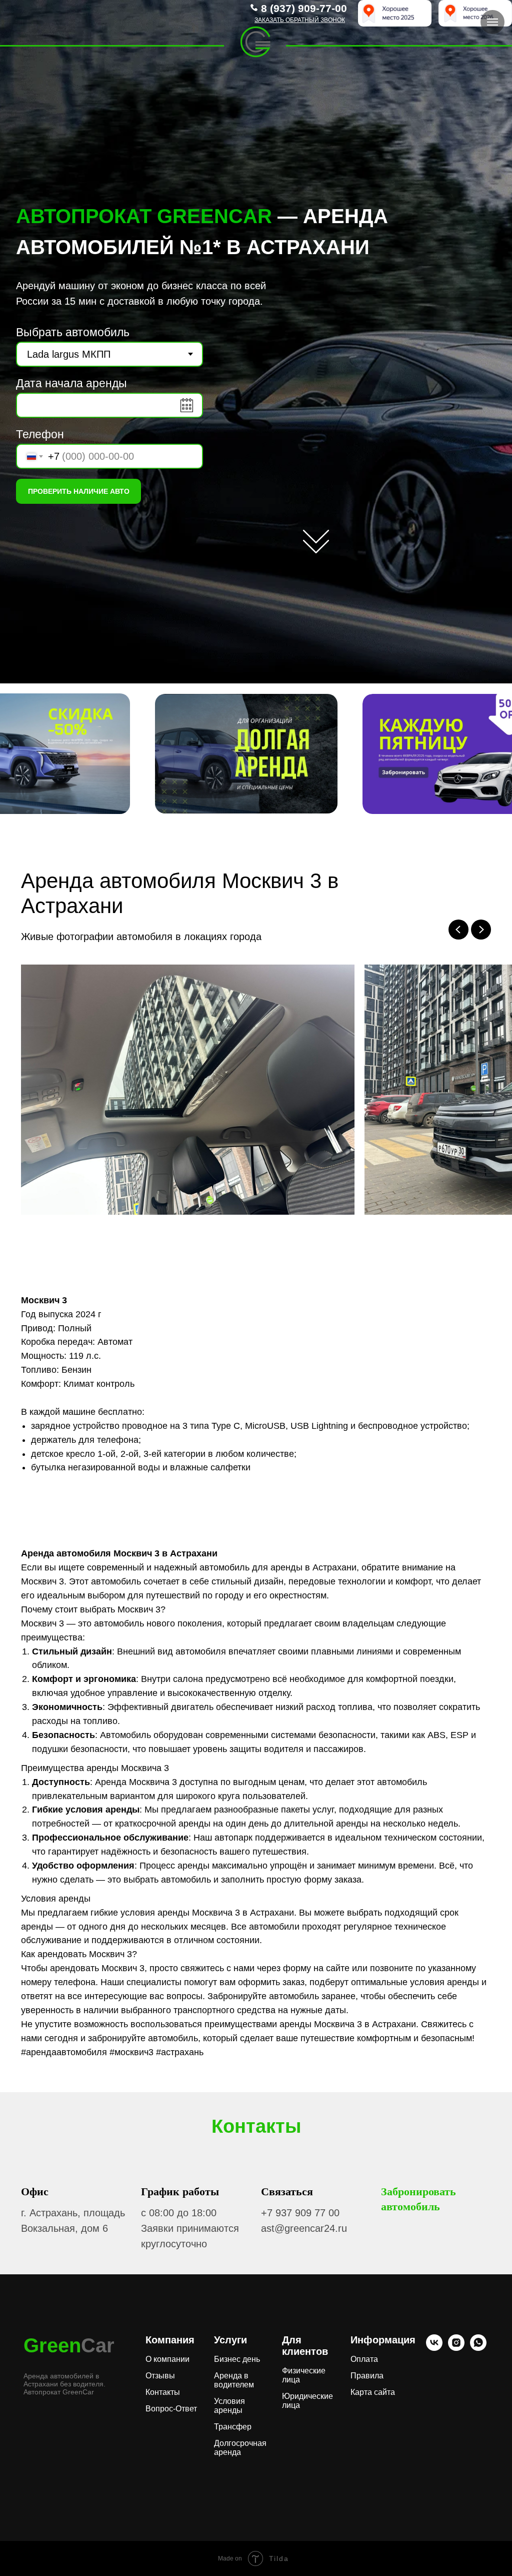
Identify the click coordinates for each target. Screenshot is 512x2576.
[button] (300, 20)
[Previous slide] (458, 930)
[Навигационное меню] (492, 22)
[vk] (434, 2348)
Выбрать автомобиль (73, 332)
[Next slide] (481, 930)
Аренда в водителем (234, 2380)
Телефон (40, 434)
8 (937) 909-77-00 (304, 8)
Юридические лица (307, 2401)
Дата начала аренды (71, 383)
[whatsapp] (478, 2348)
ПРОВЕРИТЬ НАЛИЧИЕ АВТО (79, 491)
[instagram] (456, 2348)
